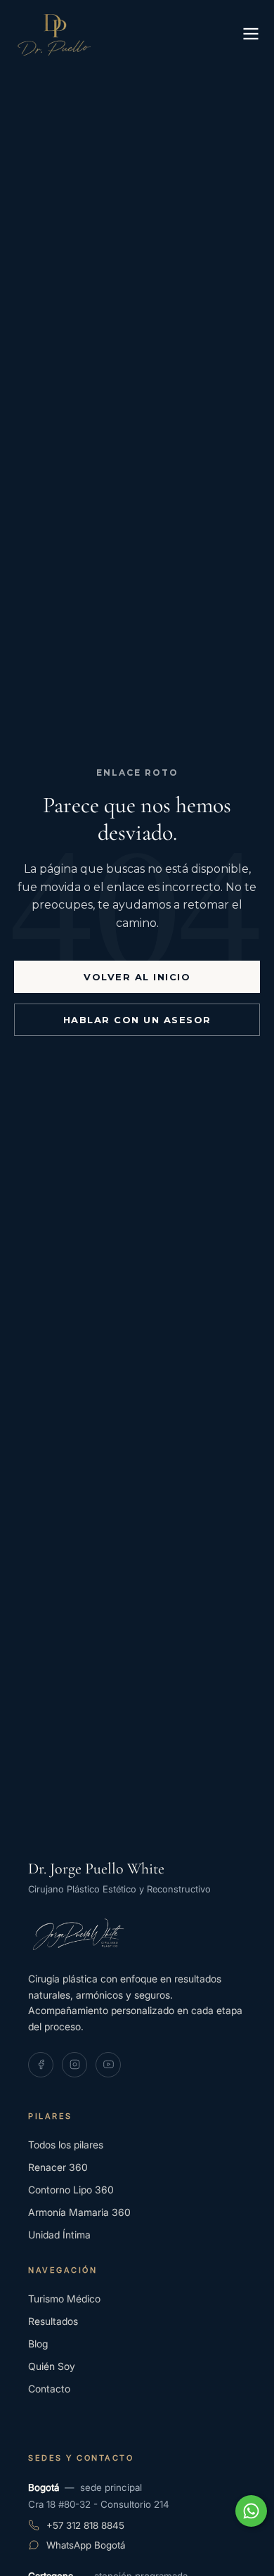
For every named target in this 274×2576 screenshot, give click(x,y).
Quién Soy (52, 2366)
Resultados (53, 2321)
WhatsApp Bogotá (86, 2545)
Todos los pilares (66, 2145)
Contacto (49, 2389)
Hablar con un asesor (137, 1020)
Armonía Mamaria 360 (79, 2212)
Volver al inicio (137, 977)
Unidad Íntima (59, 2235)
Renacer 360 (58, 2167)
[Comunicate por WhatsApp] (251, 2511)
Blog (38, 2344)
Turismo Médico (64, 2299)
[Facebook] (41, 2065)
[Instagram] (74, 2065)
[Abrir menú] (251, 35)
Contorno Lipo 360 (71, 2190)
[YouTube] (108, 2065)
